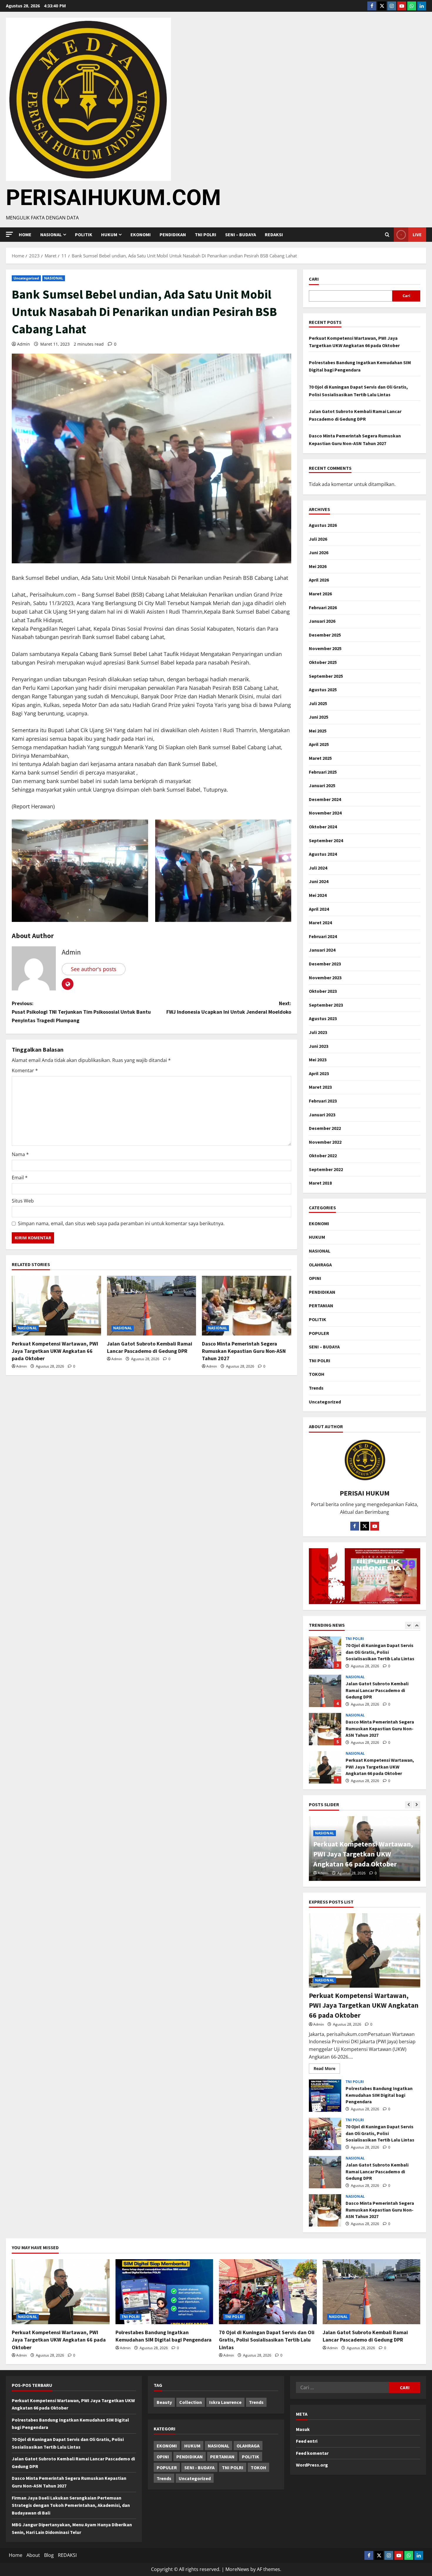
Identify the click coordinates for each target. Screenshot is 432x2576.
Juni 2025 (319, 717)
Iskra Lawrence (225, 2402)
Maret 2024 (320, 923)
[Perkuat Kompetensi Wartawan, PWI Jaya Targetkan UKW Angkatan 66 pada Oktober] (56, 1306)
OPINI (315, 1278)
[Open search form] (387, 235)
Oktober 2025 (323, 662)
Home (25, 234)
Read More (327, 2067)
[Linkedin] (422, 6)
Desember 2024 (325, 799)
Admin (24, 344)
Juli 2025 (318, 703)
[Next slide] (417, 1625)
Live (417, 234)
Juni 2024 (319, 881)
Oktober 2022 (323, 1155)
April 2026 (319, 580)
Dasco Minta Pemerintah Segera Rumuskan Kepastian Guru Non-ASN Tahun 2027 (244, 1351)
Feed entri (307, 2441)
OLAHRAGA (320, 1265)
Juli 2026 (318, 539)
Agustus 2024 (323, 854)
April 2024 (319, 909)
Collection (191, 2402)
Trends (316, 1388)
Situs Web (23, 1201)
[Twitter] (382, 6)
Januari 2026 (322, 621)
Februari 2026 (323, 607)
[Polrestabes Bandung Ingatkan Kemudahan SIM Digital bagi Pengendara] (164, 2292)
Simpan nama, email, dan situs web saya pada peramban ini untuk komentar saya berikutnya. (121, 1223)
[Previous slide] (409, 1625)
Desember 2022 (325, 1128)
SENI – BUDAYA (241, 234)
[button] (9, 234)
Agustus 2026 (323, 525)
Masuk (303, 2429)
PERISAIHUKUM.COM (113, 197)
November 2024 (325, 813)
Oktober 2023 (323, 991)
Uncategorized (26, 278)
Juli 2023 (318, 1032)
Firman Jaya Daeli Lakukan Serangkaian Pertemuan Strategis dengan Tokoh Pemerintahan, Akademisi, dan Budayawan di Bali (71, 2505)
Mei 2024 (318, 895)
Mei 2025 (318, 731)
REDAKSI (274, 234)
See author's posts (94, 969)
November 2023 (325, 978)
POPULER (319, 1333)
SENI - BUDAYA (199, 2467)
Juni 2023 (319, 1046)
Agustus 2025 (323, 690)
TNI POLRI (206, 234)
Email (20, 1178)
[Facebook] (372, 6)
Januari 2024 (322, 950)
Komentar (25, 1070)
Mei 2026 (318, 566)
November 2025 (325, 648)
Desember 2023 (325, 964)
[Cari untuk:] (343, 2387)
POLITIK (84, 234)
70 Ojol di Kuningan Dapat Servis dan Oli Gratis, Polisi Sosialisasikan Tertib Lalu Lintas (325, 2134)
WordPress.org (312, 2465)
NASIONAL (54, 278)
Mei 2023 (318, 1060)
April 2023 (319, 1073)
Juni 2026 (319, 552)
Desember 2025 (325, 635)
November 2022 (325, 1142)
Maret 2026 (320, 594)
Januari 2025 (322, 785)
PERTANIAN (321, 1306)
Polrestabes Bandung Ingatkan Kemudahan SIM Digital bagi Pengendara (325, 1767)
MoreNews (237, 2569)
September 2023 (326, 1005)
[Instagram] (392, 6)
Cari (314, 279)
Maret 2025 (320, 758)
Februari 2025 (323, 772)
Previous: (81, 1012)
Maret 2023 (320, 1087)
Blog (49, 2555)
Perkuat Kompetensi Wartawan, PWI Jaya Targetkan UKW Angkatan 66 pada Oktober (55, 1351)
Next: (229, 1008)
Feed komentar (312, 2453)
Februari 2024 (323, 936)
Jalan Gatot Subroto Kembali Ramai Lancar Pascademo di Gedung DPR (325, 1653)
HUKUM (109, 234)
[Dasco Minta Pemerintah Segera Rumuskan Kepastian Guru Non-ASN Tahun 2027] (247, 1306)
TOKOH (317, 1374)
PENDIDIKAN (173, 234)
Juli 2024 (318, 868)
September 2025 (326, 676)
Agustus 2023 (323, 1018)
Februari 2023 (323, 1101)
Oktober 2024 (323, 827)
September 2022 (326, 1169)
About (33, 2555)
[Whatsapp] (412, 6)
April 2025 (319, 744)
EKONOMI (141, 234)
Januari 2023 (322, 1115)
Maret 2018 (320, 1183)
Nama (20, 1154)
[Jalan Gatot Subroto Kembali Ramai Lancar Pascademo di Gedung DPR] (152, 1306)
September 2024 (326, 840)
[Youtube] (402, 6)
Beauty (164, 2402)
